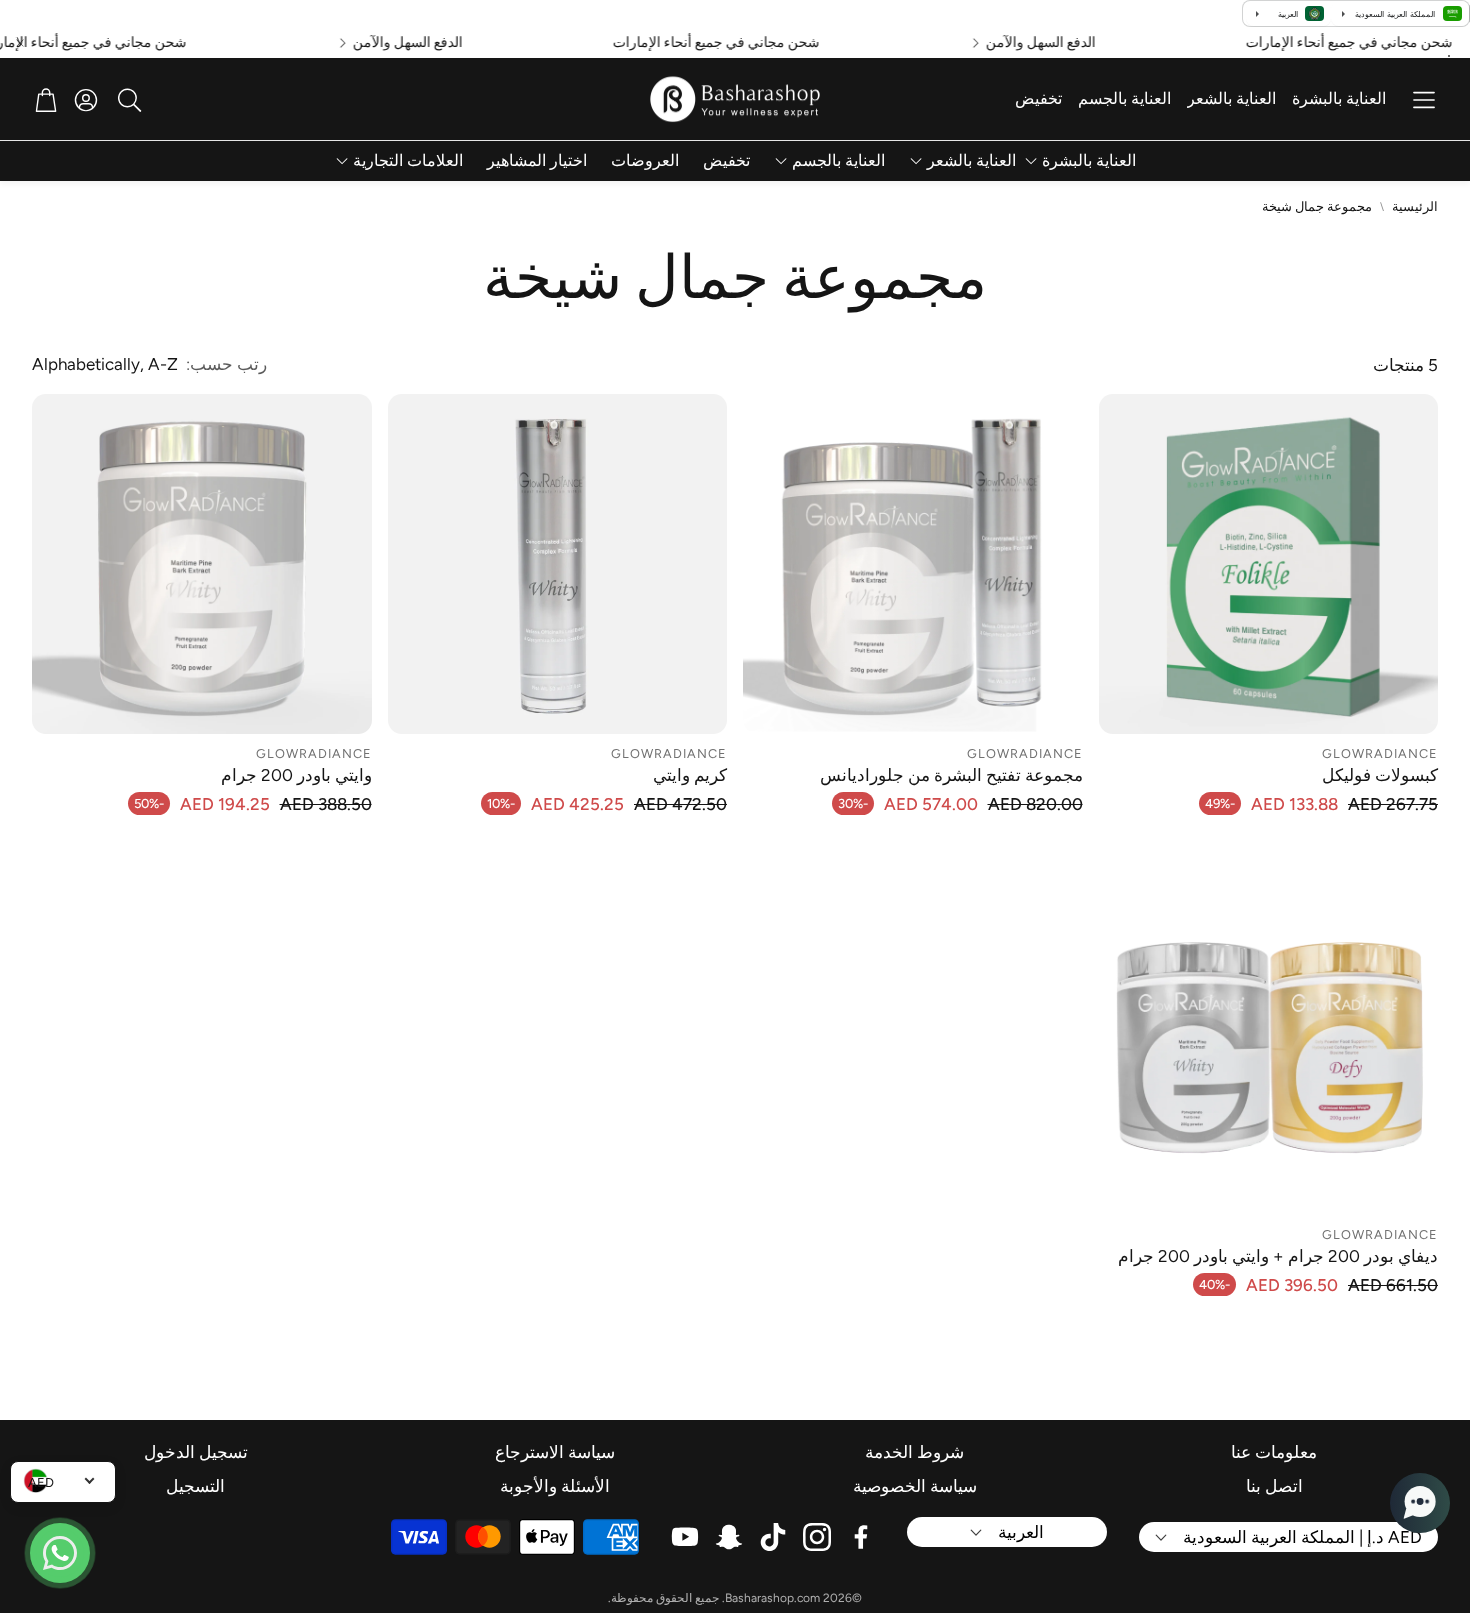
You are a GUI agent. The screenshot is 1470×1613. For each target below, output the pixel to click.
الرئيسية (1415, 206)
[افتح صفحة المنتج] (1269, 564)
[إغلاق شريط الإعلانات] (20, 43)
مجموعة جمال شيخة (1317, 206)
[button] (1424, 100)
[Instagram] (817, 1537)
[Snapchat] (729, 1537)
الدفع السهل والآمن (1072, 43)
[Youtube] (685, 1537)
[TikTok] (773, 1537)
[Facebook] (861, 1537)
